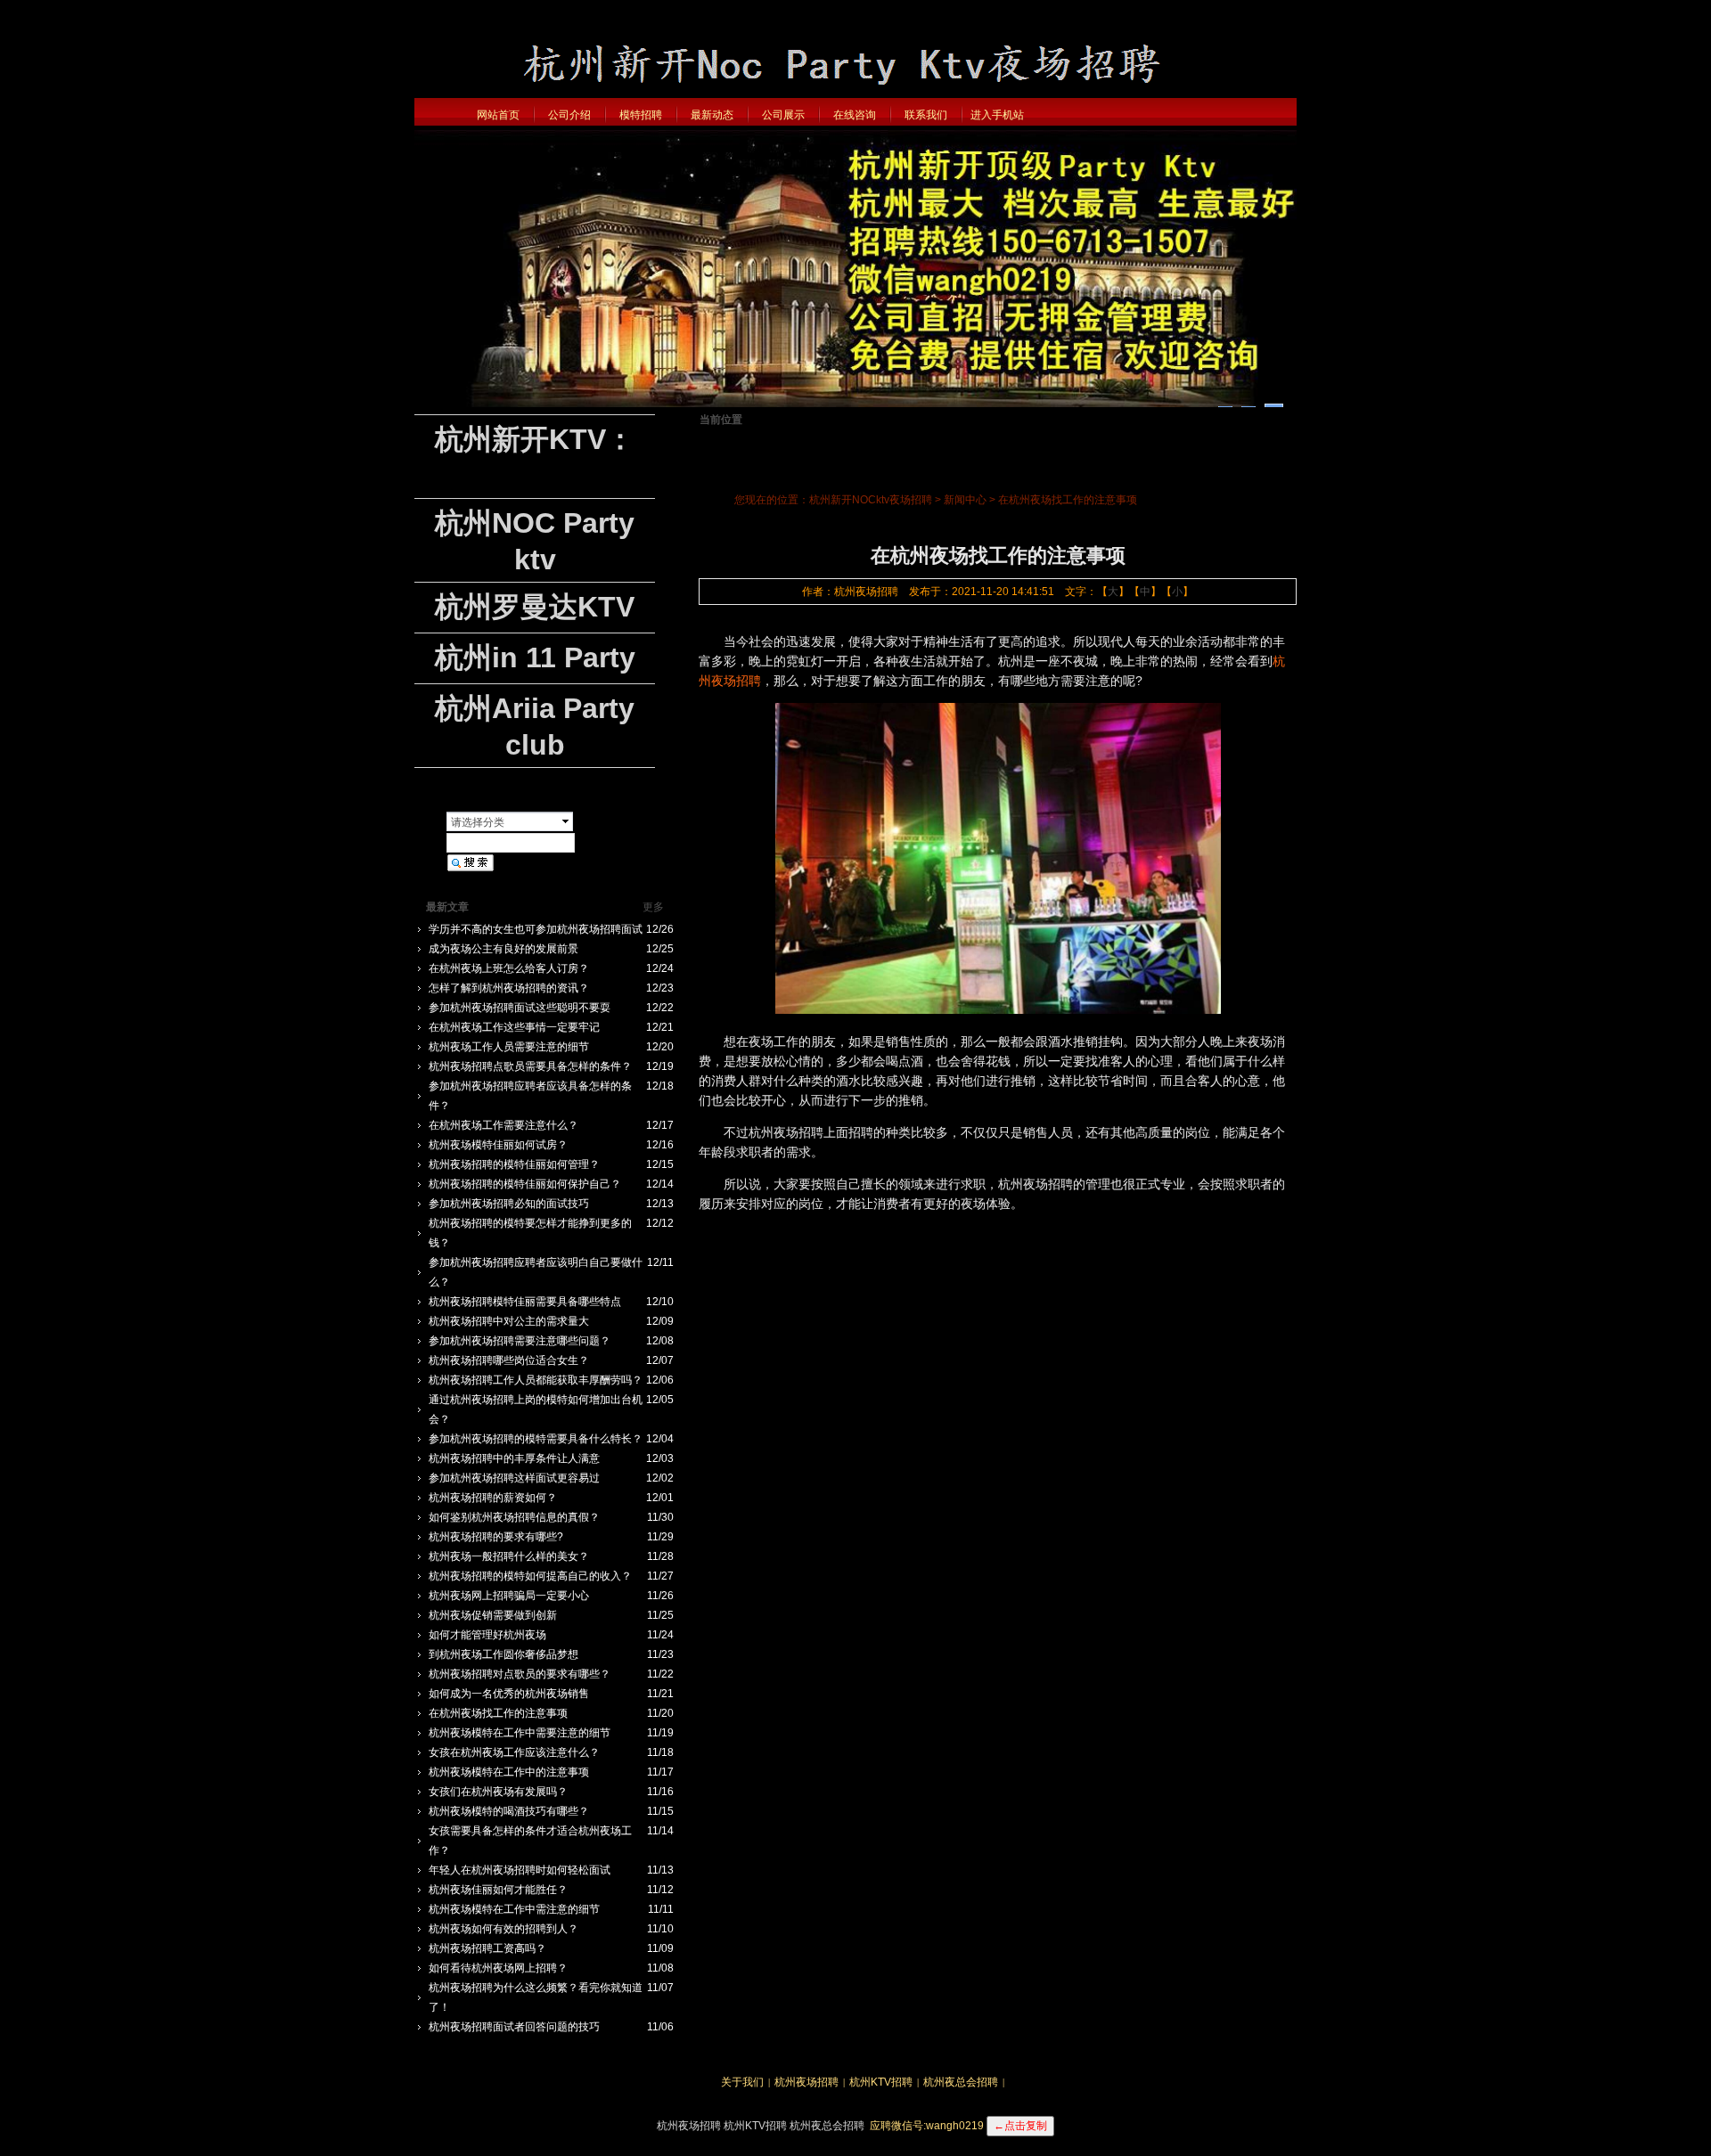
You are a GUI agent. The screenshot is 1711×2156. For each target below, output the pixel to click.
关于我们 (742, 2082)
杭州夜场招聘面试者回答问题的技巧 (514, 2027)
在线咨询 (855, 115)
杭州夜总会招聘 (961, 2082)
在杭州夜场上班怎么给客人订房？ (509, 968)
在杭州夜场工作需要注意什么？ (503, 1125)
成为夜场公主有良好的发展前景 (503, 949)
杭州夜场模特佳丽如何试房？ (498, 1145)
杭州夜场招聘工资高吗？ (487, 1948)
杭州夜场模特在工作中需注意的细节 (514, 1909)
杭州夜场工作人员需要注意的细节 (509, 1047)
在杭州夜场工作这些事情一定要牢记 (514, 1027)
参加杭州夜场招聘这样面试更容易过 (514, 1478)
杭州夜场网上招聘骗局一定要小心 (509, 1596)
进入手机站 (997, 115)
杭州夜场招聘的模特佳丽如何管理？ (514, 1164)
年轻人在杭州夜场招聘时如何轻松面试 (520, 1870)
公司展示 (783, 115)
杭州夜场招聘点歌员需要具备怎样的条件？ (530, 1066)
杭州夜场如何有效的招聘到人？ (503, 1929)
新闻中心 (965, 500)
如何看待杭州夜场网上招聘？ (498, 1968)
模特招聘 (641, 115)
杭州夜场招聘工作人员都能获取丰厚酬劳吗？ (536, 1380)
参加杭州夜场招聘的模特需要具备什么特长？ (536, 1439)
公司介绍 (569, 115)
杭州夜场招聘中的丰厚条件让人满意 (514, 1458)
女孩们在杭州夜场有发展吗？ (498, 1792)
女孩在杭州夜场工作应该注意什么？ (514, 1752)
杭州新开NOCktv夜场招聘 (871, 500)
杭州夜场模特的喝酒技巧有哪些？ (509, 1811)
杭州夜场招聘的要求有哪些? (496, 1537)
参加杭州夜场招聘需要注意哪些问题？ (520, 1341)
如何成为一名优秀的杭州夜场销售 (509, 1694)
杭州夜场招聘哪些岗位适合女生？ (509, 1360)
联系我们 (926, 115)
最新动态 (712, 115)
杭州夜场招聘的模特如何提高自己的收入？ (530, 1576)
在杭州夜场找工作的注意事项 (498, 1713)
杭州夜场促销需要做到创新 (493, 1615)
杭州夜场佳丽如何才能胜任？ (498, 1890)
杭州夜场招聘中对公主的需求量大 (509, 1321)
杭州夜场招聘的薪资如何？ (493, 1498)
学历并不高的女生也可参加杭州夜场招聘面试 (536, 929)
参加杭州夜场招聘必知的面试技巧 (509, 1204)
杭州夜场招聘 (806, 2082)
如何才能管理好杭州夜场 (487, 1635)
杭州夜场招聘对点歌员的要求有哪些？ (520, 1674)
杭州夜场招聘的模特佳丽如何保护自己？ (525, 1184)
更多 (653, 907)
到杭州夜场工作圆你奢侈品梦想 (503, 1654)
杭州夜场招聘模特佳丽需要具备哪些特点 (525, 1302)
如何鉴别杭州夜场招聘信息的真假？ (514, 1517)
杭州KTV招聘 (881, 2082)
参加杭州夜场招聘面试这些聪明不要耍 (520, 1008)
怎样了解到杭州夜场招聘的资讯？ (509, 988)
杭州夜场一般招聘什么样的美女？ (509, 1556)
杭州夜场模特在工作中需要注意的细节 (520, 1733)
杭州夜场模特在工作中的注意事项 (509, 1772)
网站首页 (498, 115)
